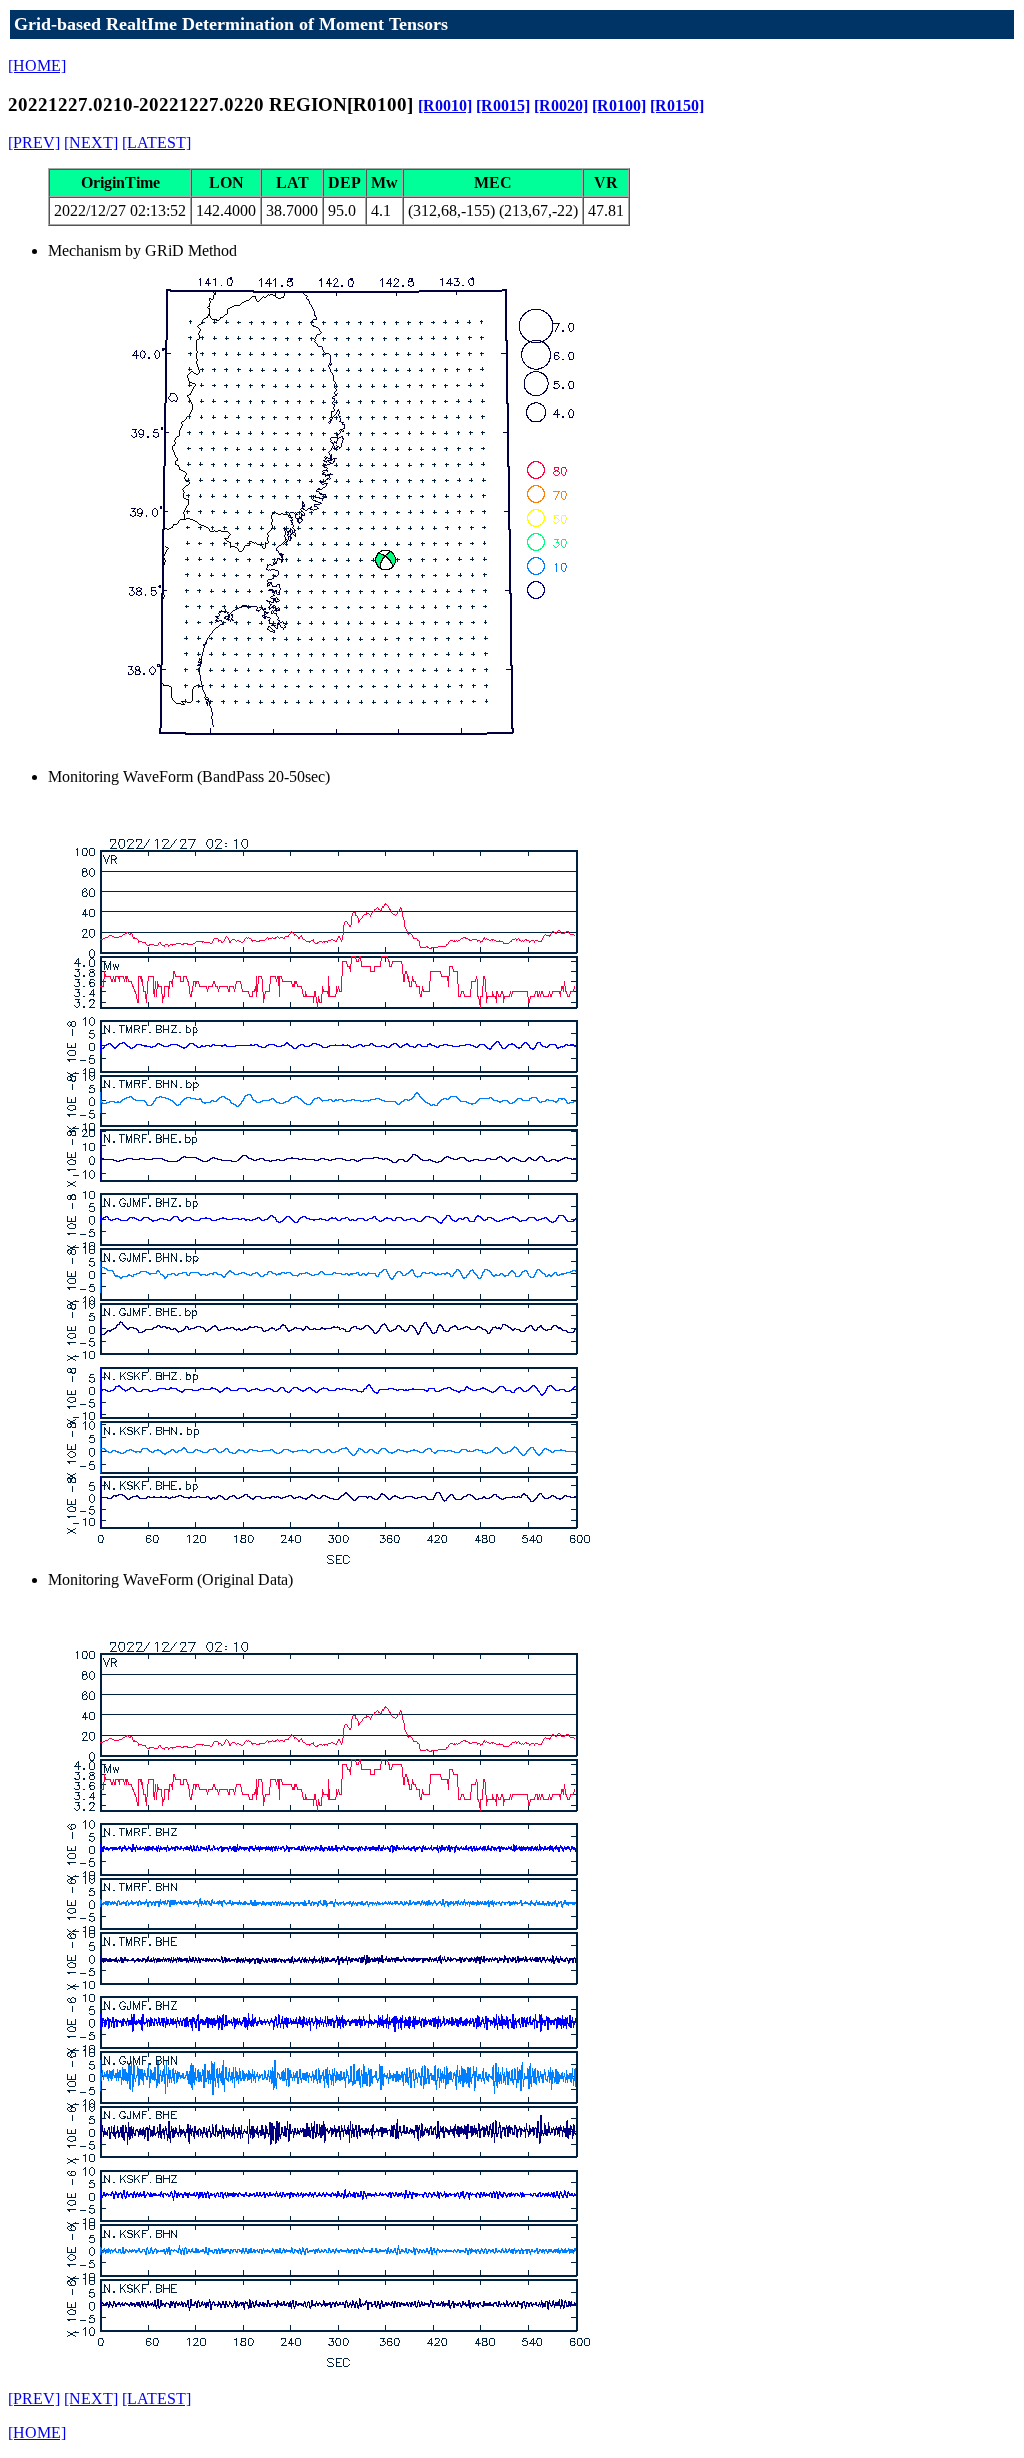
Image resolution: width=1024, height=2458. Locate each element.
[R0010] (445, 105)
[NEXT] (91, 142)
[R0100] (619, 105)
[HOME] (37, 65)
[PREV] (34, 142)
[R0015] (503, 105)
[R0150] (677, 105)
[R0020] (561, 105)
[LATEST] (156, 142)
